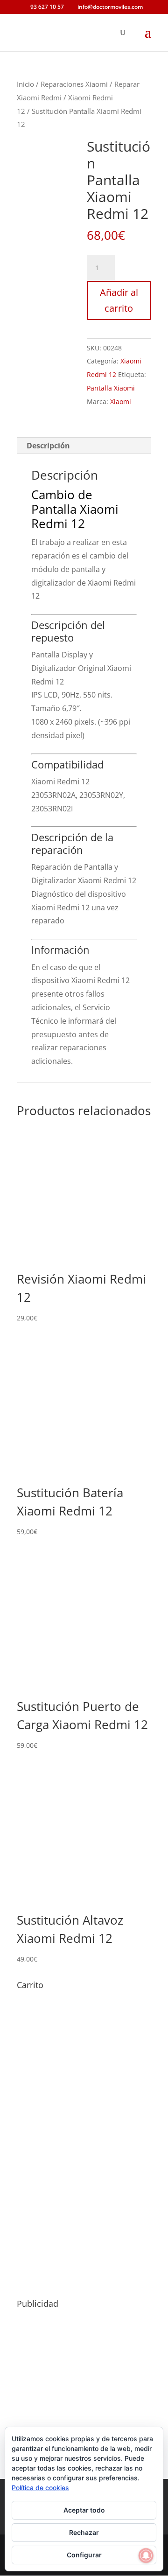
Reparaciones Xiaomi (74, 84)
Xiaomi (121, 401)
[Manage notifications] (146, 2555)
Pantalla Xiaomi (111, 388)
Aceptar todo (84, 2510)
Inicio (25, 84)
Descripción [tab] (48, 446)
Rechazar (84, 2532)
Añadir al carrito (119, 300)
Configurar (84, 2555)
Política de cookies (40, 2488)
